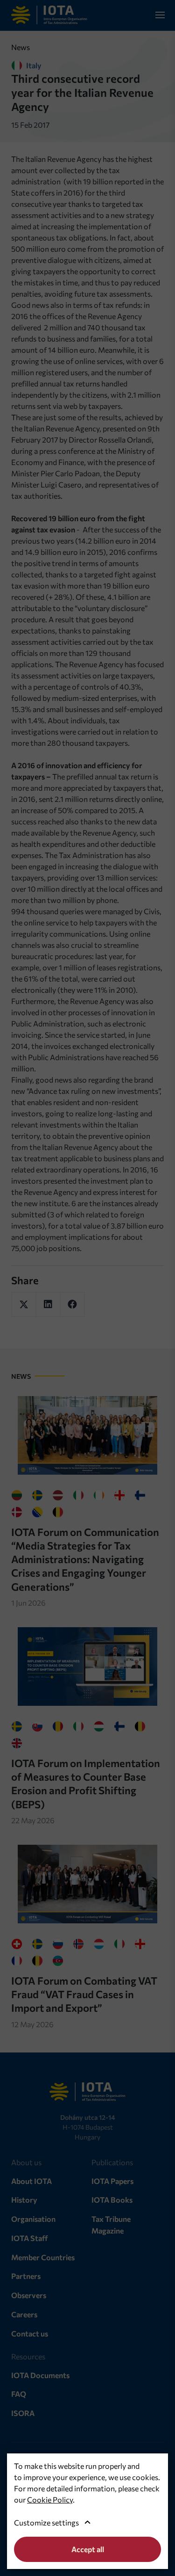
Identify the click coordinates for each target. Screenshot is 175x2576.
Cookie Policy (50, 2500)
